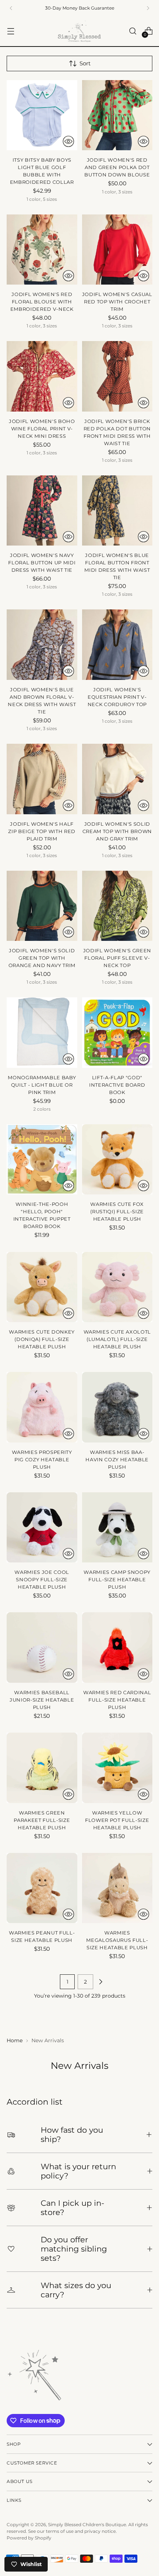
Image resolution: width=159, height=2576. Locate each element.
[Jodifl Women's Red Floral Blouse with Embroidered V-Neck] (42, 250)
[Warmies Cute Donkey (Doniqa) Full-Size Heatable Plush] (42, 1287)
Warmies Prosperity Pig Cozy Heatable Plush (42, 1459)
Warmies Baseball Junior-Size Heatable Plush (42, 1700)
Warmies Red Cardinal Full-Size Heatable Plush (117, 1700)
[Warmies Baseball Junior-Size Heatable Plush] (42, 1648)
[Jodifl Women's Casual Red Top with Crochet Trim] (117, 250)
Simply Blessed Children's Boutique (87, 2525)
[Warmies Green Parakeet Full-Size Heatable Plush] (42, 1768)
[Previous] (11, 8)
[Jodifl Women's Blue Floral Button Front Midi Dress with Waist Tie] (117, 511)
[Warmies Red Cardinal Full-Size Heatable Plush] (117, 1648)
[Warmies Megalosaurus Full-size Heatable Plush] (117, 1888)
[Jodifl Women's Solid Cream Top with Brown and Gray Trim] (117, 779)
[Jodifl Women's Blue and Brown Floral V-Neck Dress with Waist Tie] (42, 645)
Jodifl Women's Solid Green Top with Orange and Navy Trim (42, 958)
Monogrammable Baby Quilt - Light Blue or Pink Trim (42, 1085)
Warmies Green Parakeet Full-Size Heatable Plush (42, 1820)
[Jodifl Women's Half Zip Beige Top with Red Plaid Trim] (42, 779)
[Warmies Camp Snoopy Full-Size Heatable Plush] (117, 1528)
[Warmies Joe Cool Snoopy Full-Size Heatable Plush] (42, 1528)
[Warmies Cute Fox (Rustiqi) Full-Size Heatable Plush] (117, 1160)
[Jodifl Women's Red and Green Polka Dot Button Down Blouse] (117, 115)
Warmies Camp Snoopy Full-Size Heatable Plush (117, 1579)
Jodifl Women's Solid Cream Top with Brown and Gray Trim (117, 831)
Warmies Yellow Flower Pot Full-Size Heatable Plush (117, 1820)
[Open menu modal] (11, 31)
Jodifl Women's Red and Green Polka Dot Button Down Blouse (117, 167)
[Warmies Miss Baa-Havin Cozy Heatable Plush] (117, 1407)
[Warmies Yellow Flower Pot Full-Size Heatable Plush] (117, 1768)
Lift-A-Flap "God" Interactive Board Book (117, 1085)
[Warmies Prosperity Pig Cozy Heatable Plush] (42, 1407)
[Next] (148, 8)
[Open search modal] (133, 31)
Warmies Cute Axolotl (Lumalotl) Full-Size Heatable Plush (117, 1339)
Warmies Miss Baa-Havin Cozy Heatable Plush (117, 1459)
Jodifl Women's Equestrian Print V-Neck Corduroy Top (117, 697)
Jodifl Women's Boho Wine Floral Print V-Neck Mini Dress (42, 429)
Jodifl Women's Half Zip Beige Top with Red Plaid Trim (42, 831)
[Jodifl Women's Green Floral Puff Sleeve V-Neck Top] (117, 906)
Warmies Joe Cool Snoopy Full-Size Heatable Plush (42, 1579)
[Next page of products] (101, 1982)
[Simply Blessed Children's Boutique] (79, 31)
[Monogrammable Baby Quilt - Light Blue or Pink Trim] (42, 1033)
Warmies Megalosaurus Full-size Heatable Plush (117, 1940)
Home (15, 2040)
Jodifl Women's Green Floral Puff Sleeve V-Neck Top (117, 958)
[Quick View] (68, 141)
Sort (85, 63)
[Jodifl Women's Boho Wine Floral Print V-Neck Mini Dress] (42, 376)
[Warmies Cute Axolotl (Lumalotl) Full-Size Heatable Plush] (117, 1287)
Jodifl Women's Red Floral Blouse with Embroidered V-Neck (42, 302)
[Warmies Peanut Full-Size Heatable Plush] (42, 1888)
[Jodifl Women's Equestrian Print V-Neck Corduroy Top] (117, 645)
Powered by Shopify (29, 2538)
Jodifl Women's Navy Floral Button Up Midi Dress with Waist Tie (42, 563)
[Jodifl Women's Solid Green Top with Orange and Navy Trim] (42, 906)
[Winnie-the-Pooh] (42, 1160)
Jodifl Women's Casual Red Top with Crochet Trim (117, 302)
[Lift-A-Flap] (117, 1033)
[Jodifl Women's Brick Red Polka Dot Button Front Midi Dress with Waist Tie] (117, 376)
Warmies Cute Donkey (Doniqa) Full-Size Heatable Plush (42, 1339)
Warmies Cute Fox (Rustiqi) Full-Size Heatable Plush (117, 1211)
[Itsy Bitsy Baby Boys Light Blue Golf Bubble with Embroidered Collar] (42, 115)
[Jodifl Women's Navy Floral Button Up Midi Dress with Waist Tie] (42, 511)
